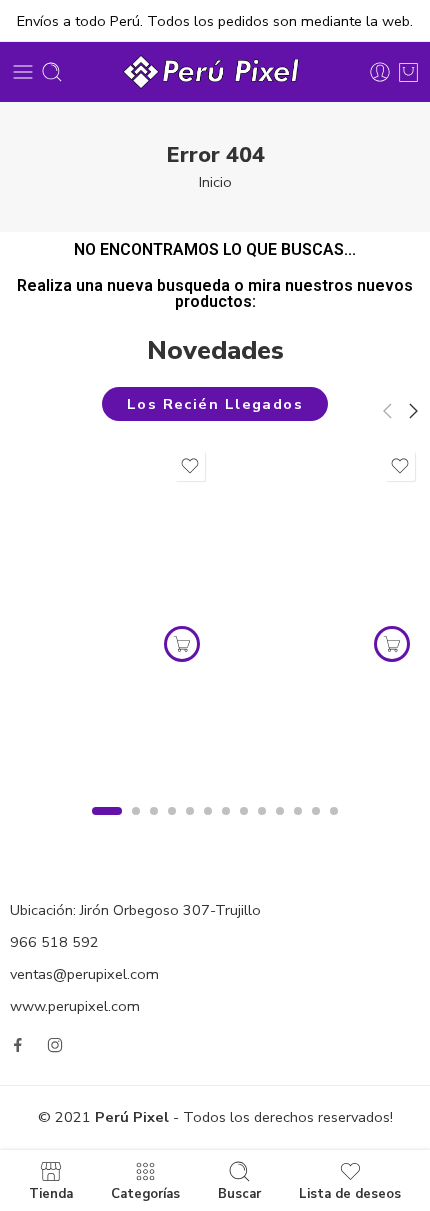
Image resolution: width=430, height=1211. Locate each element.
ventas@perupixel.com (84, 974)
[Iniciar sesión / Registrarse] (380, 72)
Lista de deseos (350, 1193)
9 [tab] (262, 828)
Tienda (51, 1193)
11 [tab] (298, 828)
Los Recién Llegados (215, 404)
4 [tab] (172, 828)
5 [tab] (190, 828)
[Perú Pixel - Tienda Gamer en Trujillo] (215, 72)
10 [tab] (280, 828)
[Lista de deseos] (190, 466)
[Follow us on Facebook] (18, 1045)
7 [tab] (226, 828)
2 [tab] (136, 828)
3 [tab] (154, 828)
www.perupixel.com (75, 1006)
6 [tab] (208, 828)
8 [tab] (244, 828)
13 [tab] (334, 828)
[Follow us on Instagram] (55, 1045)
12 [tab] (316, 828)
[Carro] (408, 72)
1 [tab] (107, 828)
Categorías (145, 1193)
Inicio (215, 182)
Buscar (239, 1193)
